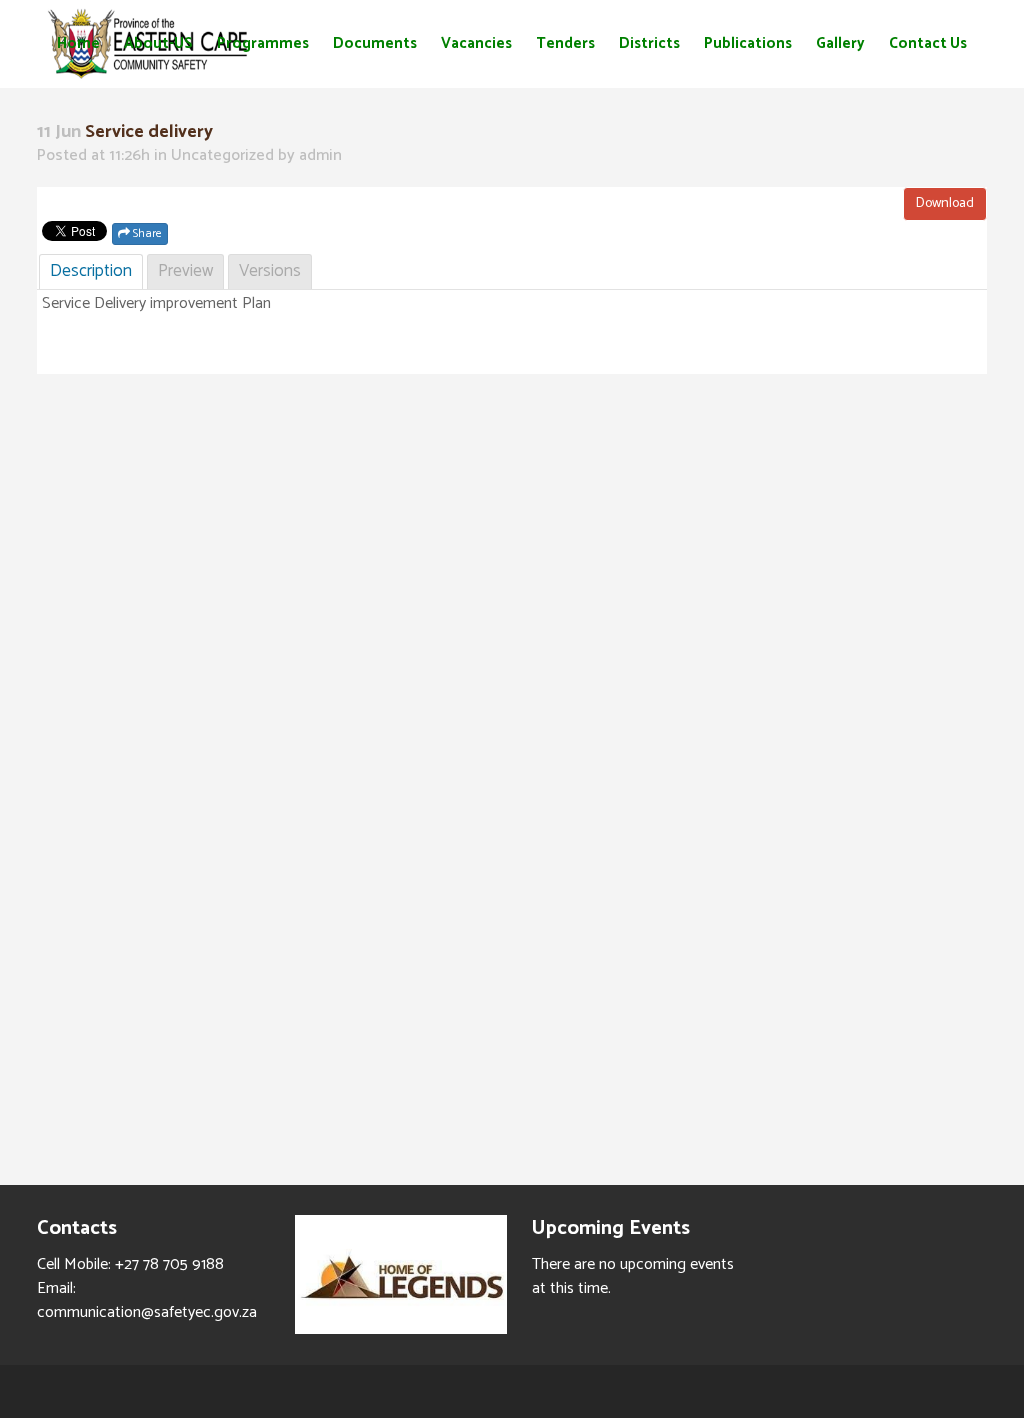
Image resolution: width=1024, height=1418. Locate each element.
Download (945, 203)
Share (146, 233)
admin (320, 155)
